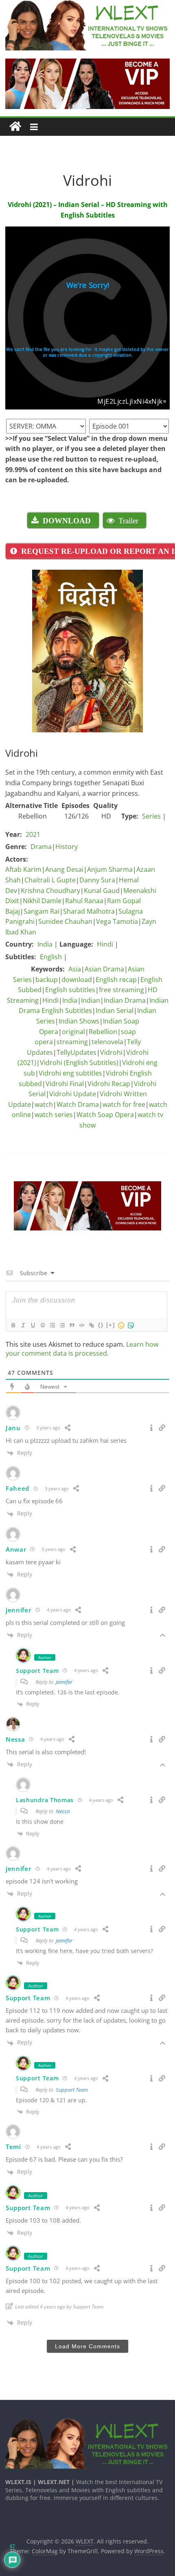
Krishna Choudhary (50, 891)
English (51, 957)
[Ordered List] (52, 1325)
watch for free (124, 1104)
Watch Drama (78, 1104)
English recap (116, 980)
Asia (75, 969)
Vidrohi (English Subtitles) (79, 1063)
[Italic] (23, 1325)
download (77, 980)
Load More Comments (87, 2346)
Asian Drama (104, 969)
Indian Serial (115, 1010)
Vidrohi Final (65, 1084)
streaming (72, 1042)
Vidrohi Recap (109, 1084)
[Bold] (13, 1325)
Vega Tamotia (117, 921)
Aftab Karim (23, 869)
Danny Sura (97, 880)
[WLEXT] (15, 127)
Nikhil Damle (42, 901)
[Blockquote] (72, 1325)
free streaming (121, 990)
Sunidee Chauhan (65, 921)
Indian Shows (79, 1021)
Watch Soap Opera (105, 1115)
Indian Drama (125, 1000)
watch (44, 1104)
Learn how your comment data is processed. (82, 1349)
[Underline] (33, 1325)
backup (47, 980)
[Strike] (42, 1325)
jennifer (64, 1682)
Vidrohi (111, 1052)
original (73, 1032)
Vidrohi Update (73, 1094)
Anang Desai (64, 869)
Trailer (128, 520)
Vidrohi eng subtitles (70, 1073)
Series (151, 816)
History (67, 847)
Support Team (72, 2090)
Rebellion (103, 1032)
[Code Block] (81, 1325)
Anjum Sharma (110, 869)
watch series (54, 1115)
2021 (33, 834)
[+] (111, 1325)
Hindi (105, 944)
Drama (41, 847)
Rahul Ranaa (84, 901)
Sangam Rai (42, 911)
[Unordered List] (62, 1325)
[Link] (91, 1325)
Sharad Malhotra (89, 911)
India (45, 944)
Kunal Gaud (102, 891)
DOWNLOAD (67, 520)
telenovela (107, 1042)
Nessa (63, 1811)
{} (101, 1325)
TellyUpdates (77, 1052)
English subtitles (70, 990)
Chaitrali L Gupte (50, 880)
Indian (91, 1000)
